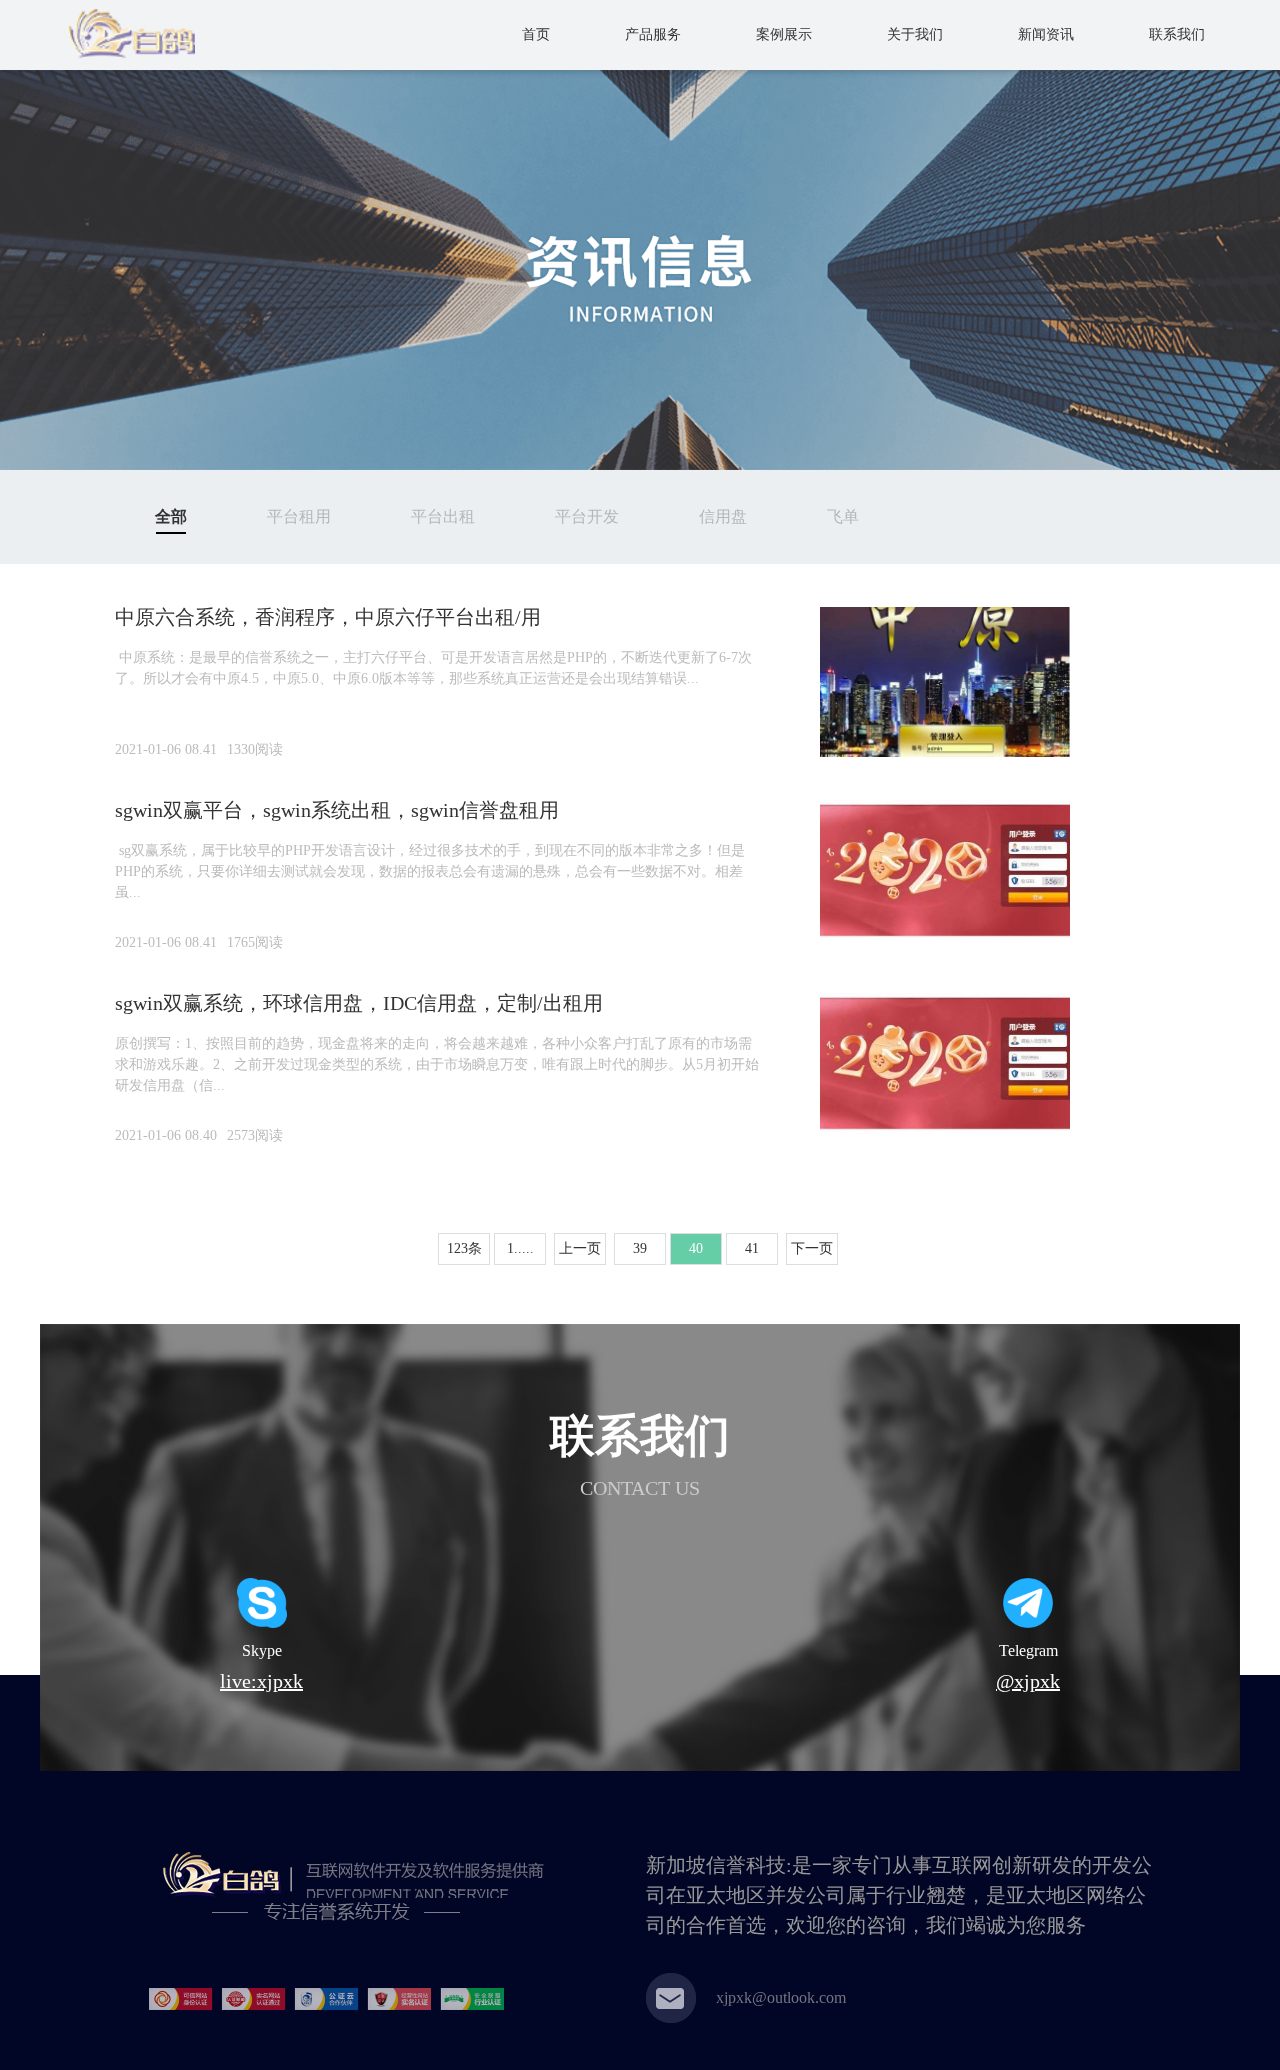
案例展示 (784, 34)
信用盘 (723, 516)
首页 (536, 34)
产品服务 (653, 34)
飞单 (843, 516)
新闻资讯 (1046, 34)
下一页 (812, 1248)
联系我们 (1177, 34)
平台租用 (299, 516)
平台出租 (443, 516)
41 (752, 1248)
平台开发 (587, 516)
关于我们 (915, 34)
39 (640, 1248)
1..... (520, 1248)
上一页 (580, 1248)
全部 (171, 516)
